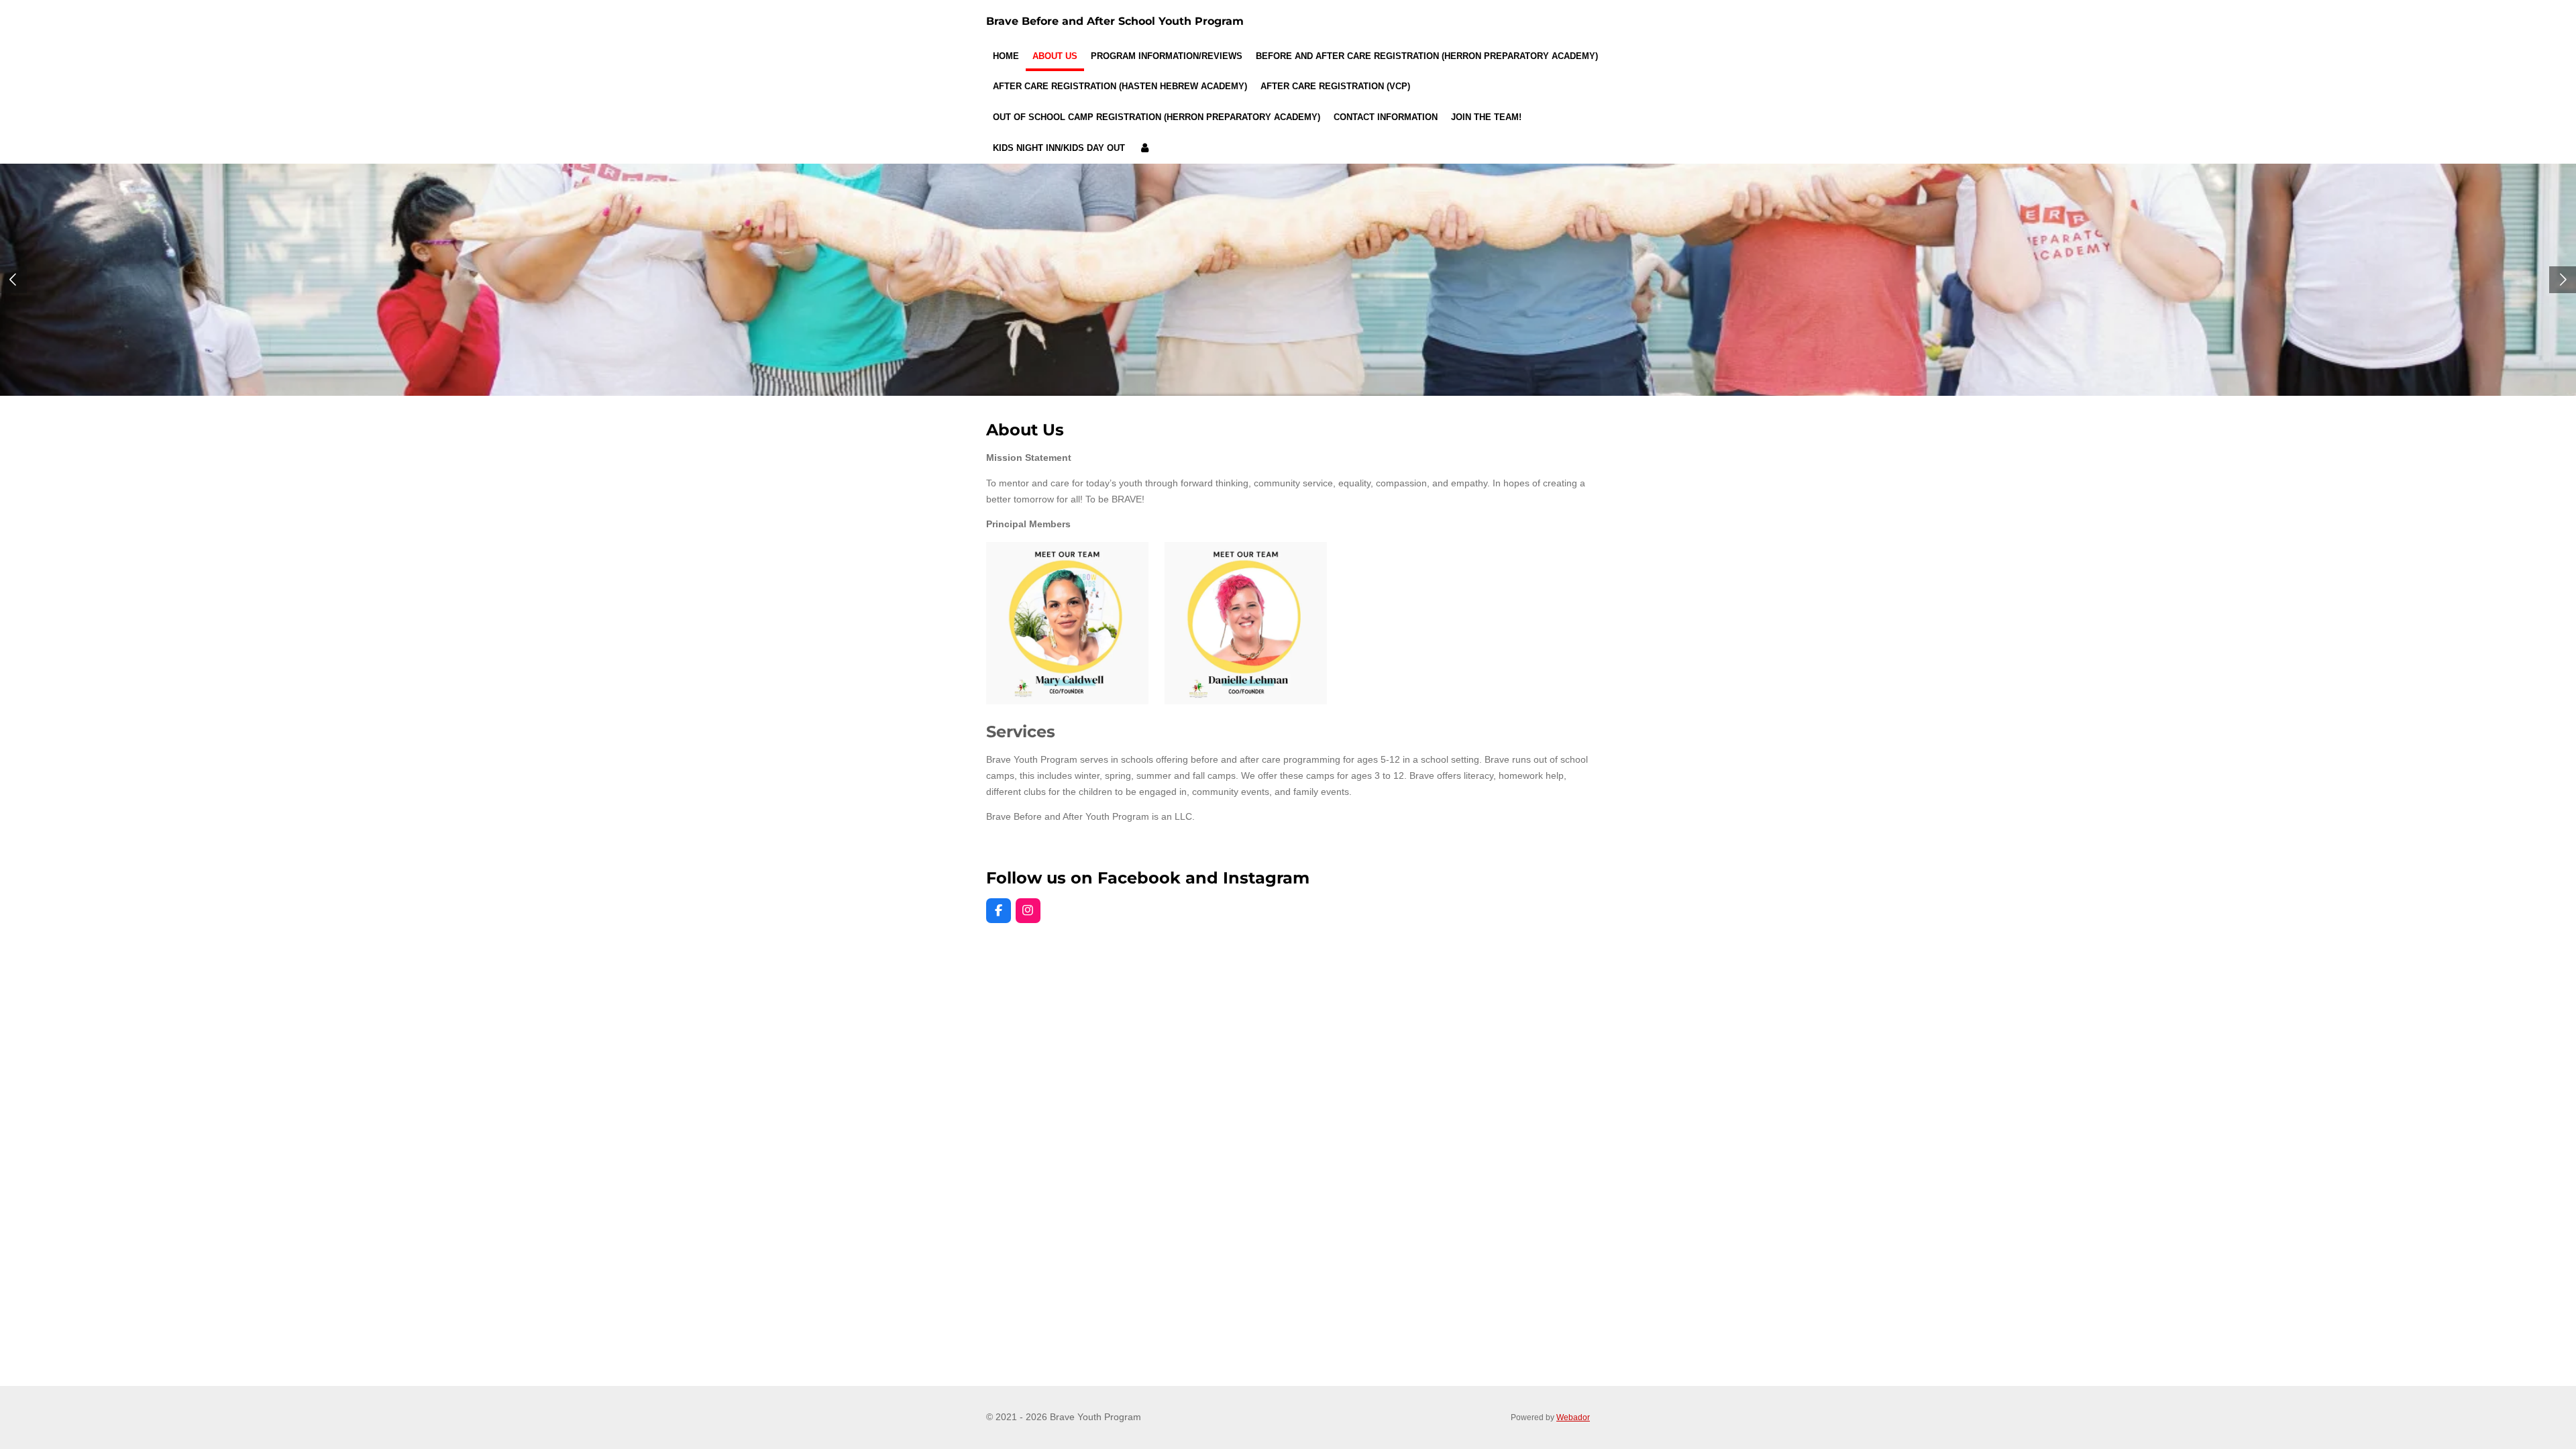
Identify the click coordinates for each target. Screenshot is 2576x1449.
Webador (1573, 1417)
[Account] (1144, 148)
